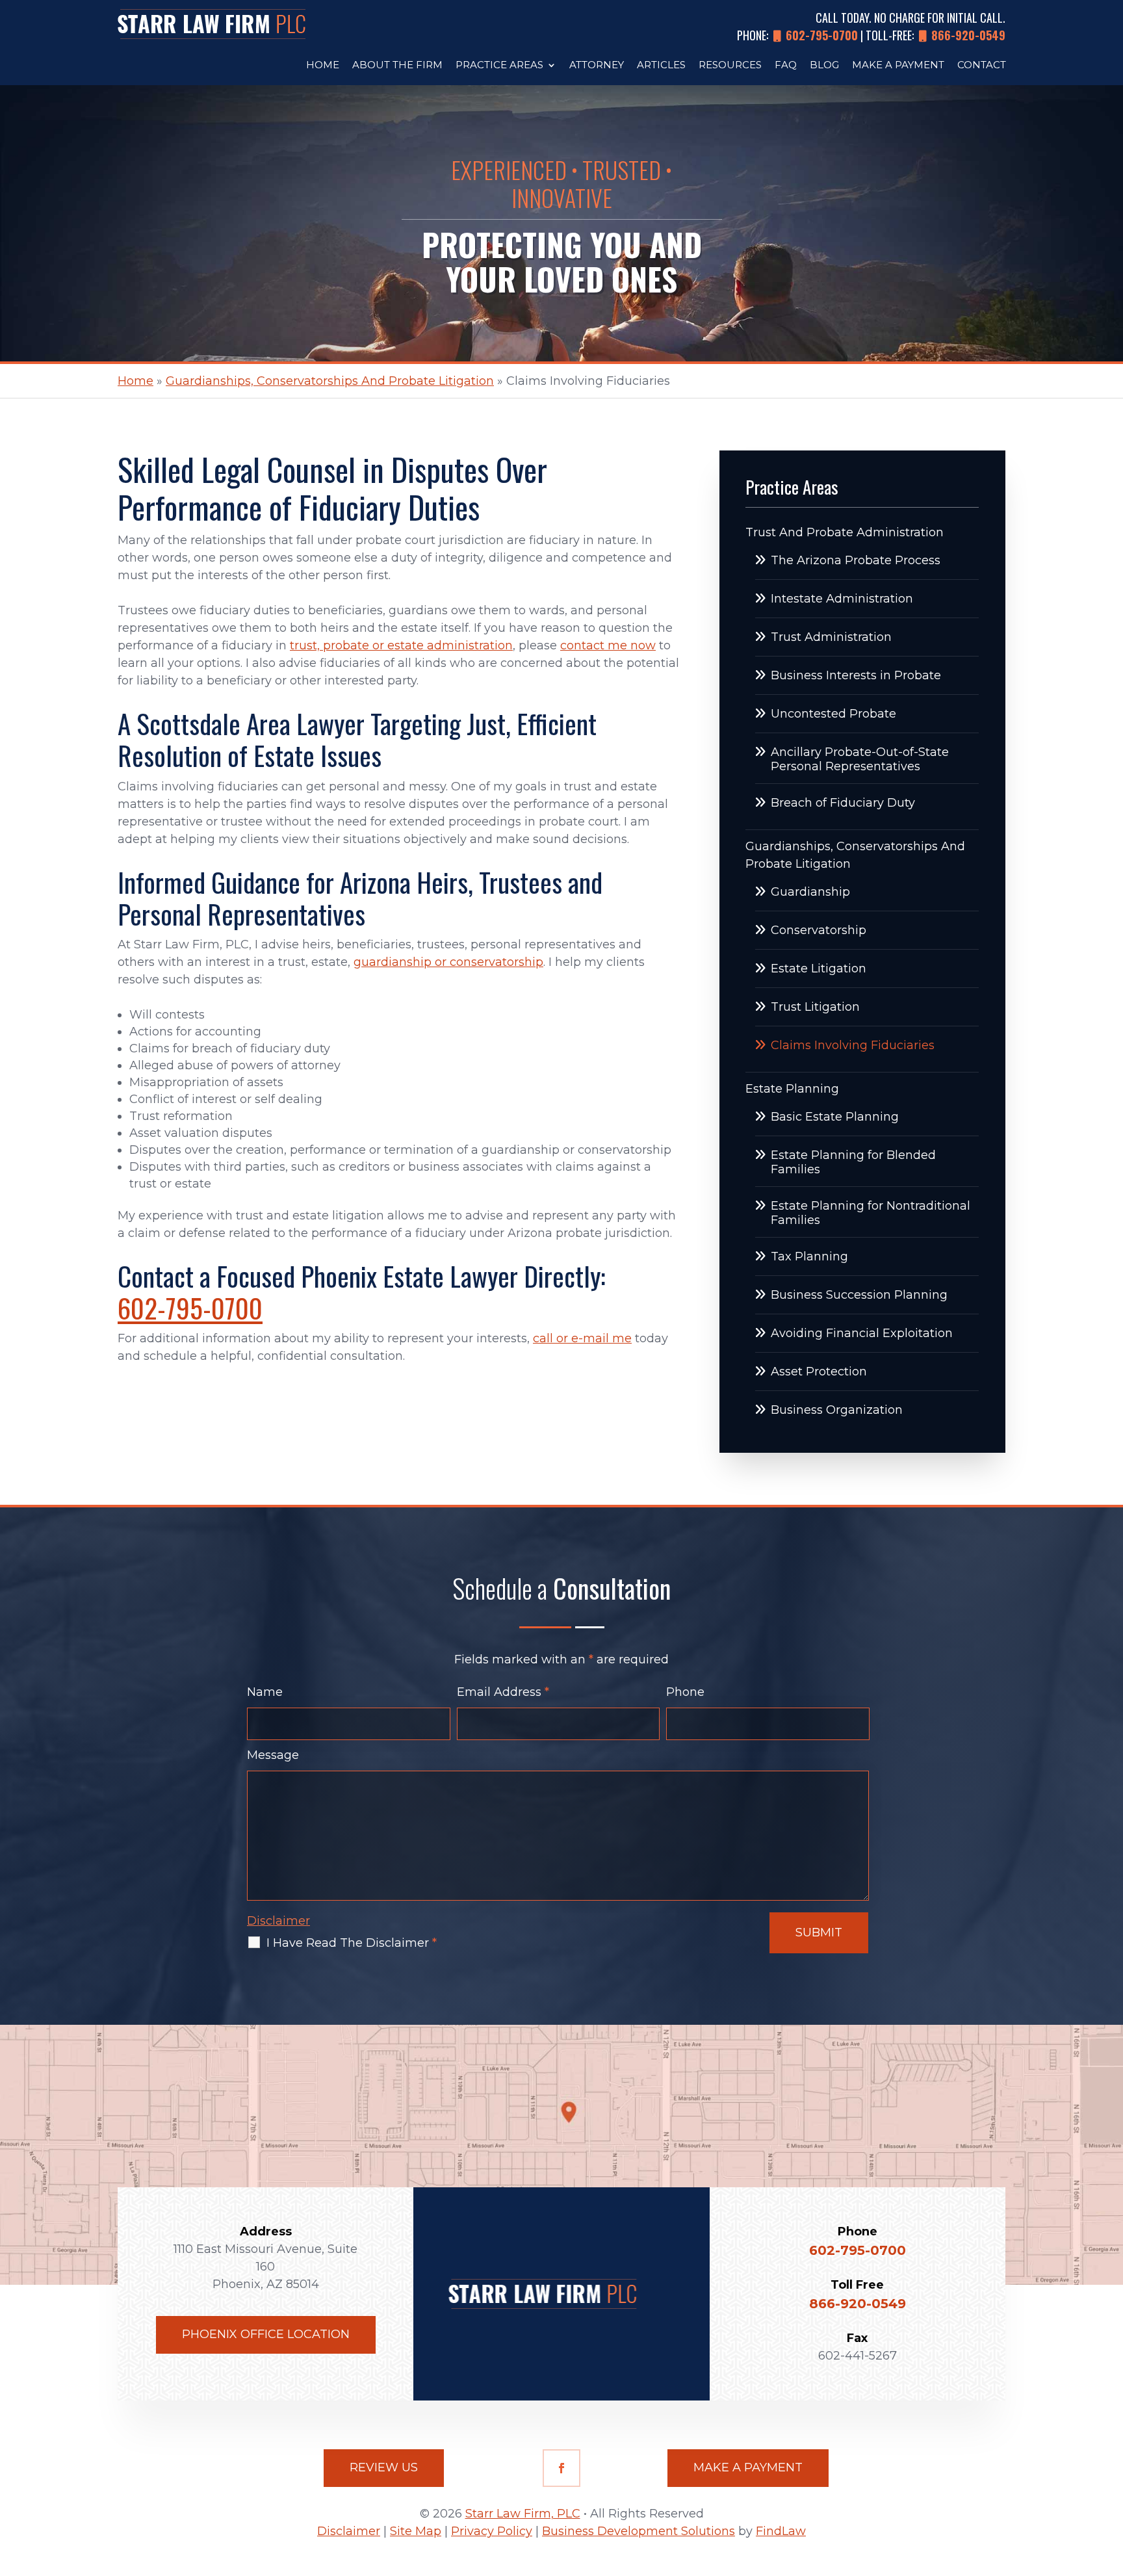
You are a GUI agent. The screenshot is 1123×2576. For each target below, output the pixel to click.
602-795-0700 (822, 35)
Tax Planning (809, 1256)
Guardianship (810, 892)
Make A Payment (898, 66)
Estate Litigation (819, 969)
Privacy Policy (492, 2531)
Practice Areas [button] (499, 66)
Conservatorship (819, 930)
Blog (824, 66)
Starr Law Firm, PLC (523, 2514)
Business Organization (837, 1410)
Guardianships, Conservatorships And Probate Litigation (855, 855)
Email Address (503, 1692)
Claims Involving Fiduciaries (853, 1045)
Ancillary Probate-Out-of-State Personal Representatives (860, 759)
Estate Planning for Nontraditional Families (871, 1213)
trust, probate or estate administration (401, 645)
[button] (1110, 2482)
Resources (730, 66)
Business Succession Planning (859, 1295)
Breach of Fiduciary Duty (843, 803)
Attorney (597, 66)
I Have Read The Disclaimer (352, 1943)
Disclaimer (278, 1921)
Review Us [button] (384, 2467)
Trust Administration (831, 637)
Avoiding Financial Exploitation (862, 1333)
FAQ (786, 66)
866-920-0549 (968, 35)
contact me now (608, 645)
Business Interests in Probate (856, 675)
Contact (982, 66)
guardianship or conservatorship (448, 962)
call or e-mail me (582, 1338)
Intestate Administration (842, 599)
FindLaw (781, 2531)
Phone (685, 1692)
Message (273, 1755)
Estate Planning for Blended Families (853, 1162)
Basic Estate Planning (835, 1117)
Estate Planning (792, 1089)
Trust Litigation (815, 1007)
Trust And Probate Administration (845, 532)
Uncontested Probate (833, 714)
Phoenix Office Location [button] (266, 2334)
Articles (661, 66)
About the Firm (397, 66)
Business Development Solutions (639, 2531)
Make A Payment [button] (748, 2467)
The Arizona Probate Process (856, 560)
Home (323, 66)
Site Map (416, 2531)
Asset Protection (819, 1372)
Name (265, 1692)
